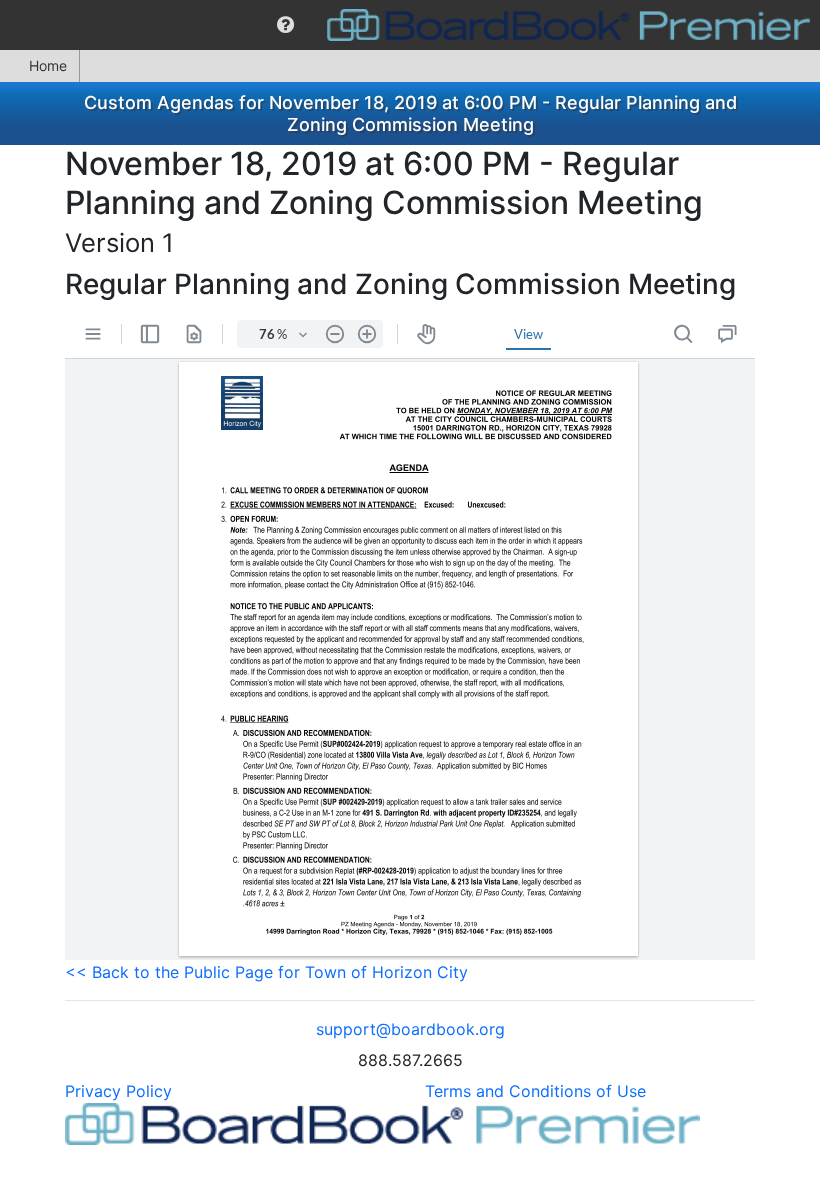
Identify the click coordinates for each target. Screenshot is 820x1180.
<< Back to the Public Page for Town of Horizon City (266, 972)
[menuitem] (285, 25)
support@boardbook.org (410, 1029)
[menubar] (410, 25)
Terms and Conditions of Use (535, 1091)
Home (48, 65)
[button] (285, 25)
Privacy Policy (118, 1091)
